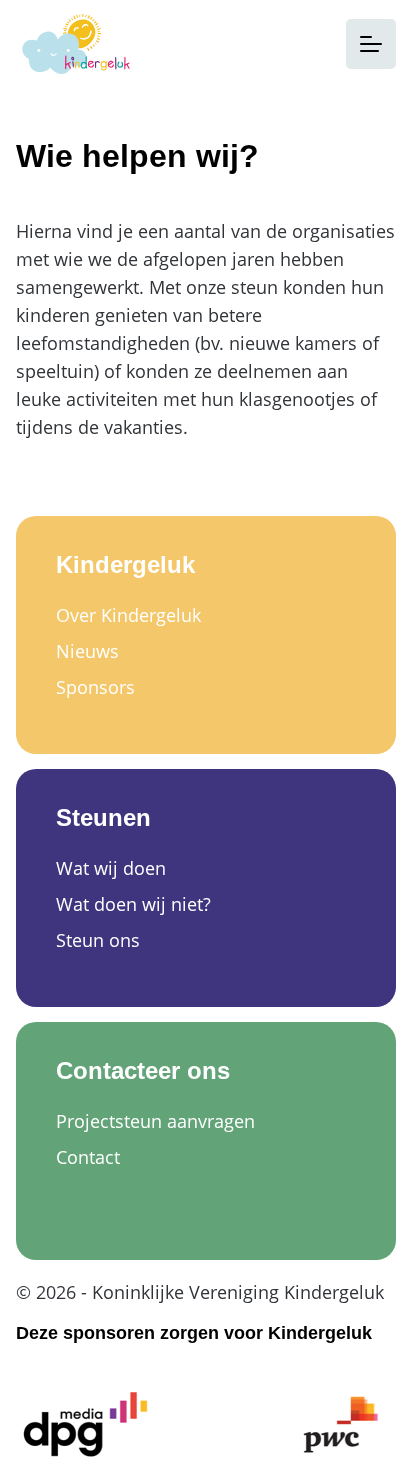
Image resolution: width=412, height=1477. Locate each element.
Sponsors (95, 687)
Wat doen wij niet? (133, 904)
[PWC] (341, 1424)
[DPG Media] (85, 1424)
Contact (88, 1157)
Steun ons (98, 940)
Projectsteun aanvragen (155, 1121)
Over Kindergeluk (128, 615)
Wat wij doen (111, 868)
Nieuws (87, 651)
